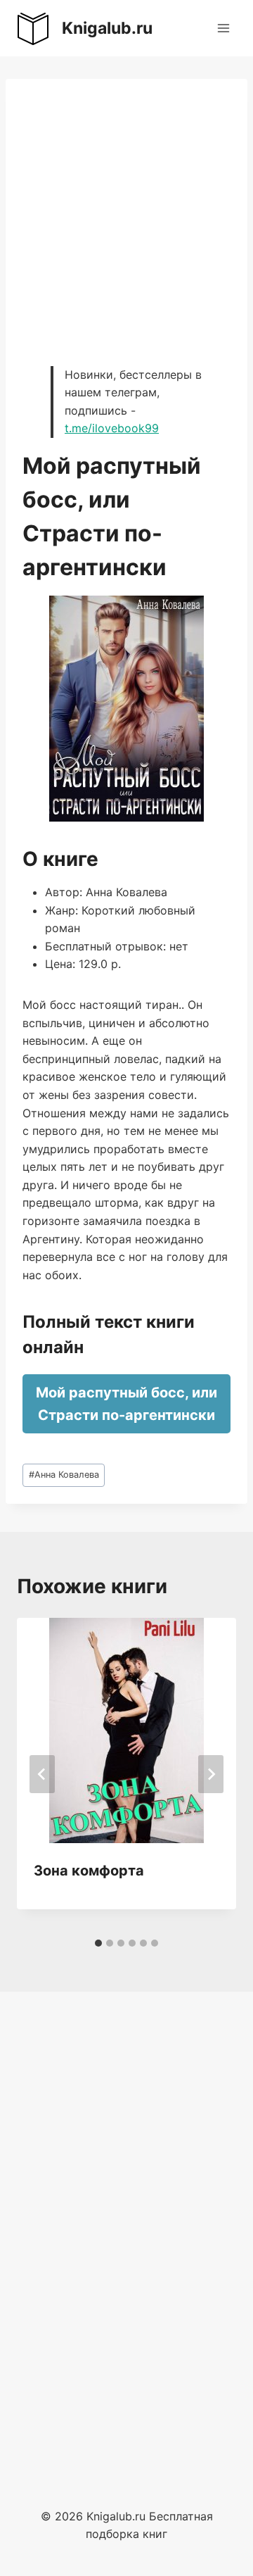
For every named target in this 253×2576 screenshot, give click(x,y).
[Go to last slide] (42, 1774)
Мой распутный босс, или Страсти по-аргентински (126, 1404)
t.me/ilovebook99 (112, 428)
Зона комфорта (89, 1871)
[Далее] (211, 1774)
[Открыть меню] (223, 28)
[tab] (98, 1943)
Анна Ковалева (64, 1475)
